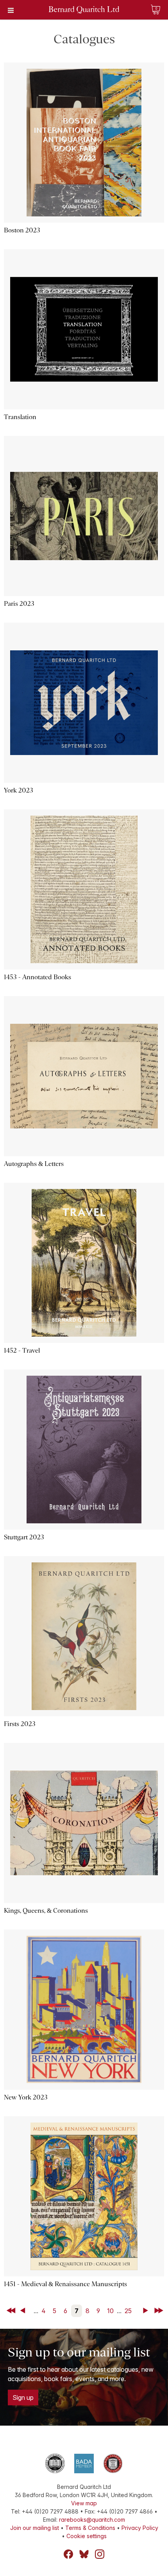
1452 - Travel (22, 1350)
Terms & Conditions (90, 2528)
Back (24, 2311)
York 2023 (19, 790)
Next (147, 2311)
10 (110, 2311)
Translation (20, 417)
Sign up (23, 2397)
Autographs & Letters (34, 1164)
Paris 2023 (19, 604)
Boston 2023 (22, 230)
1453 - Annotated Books (38, 977)
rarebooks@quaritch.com (92, 2520)
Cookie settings (87, 2536)
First (12, 2311)
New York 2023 (26, 2097)
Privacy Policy (140, 2528)
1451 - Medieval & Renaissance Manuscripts (65, 2284)
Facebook (68, 2554)
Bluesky (84, 2554)
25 (128, 2311)
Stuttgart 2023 (24, 1537)
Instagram (100, 2554)
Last (159, 2311)
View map (84, 2503)
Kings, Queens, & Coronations (46, 1911)
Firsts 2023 (20, 1724)
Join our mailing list (35, 2528)
